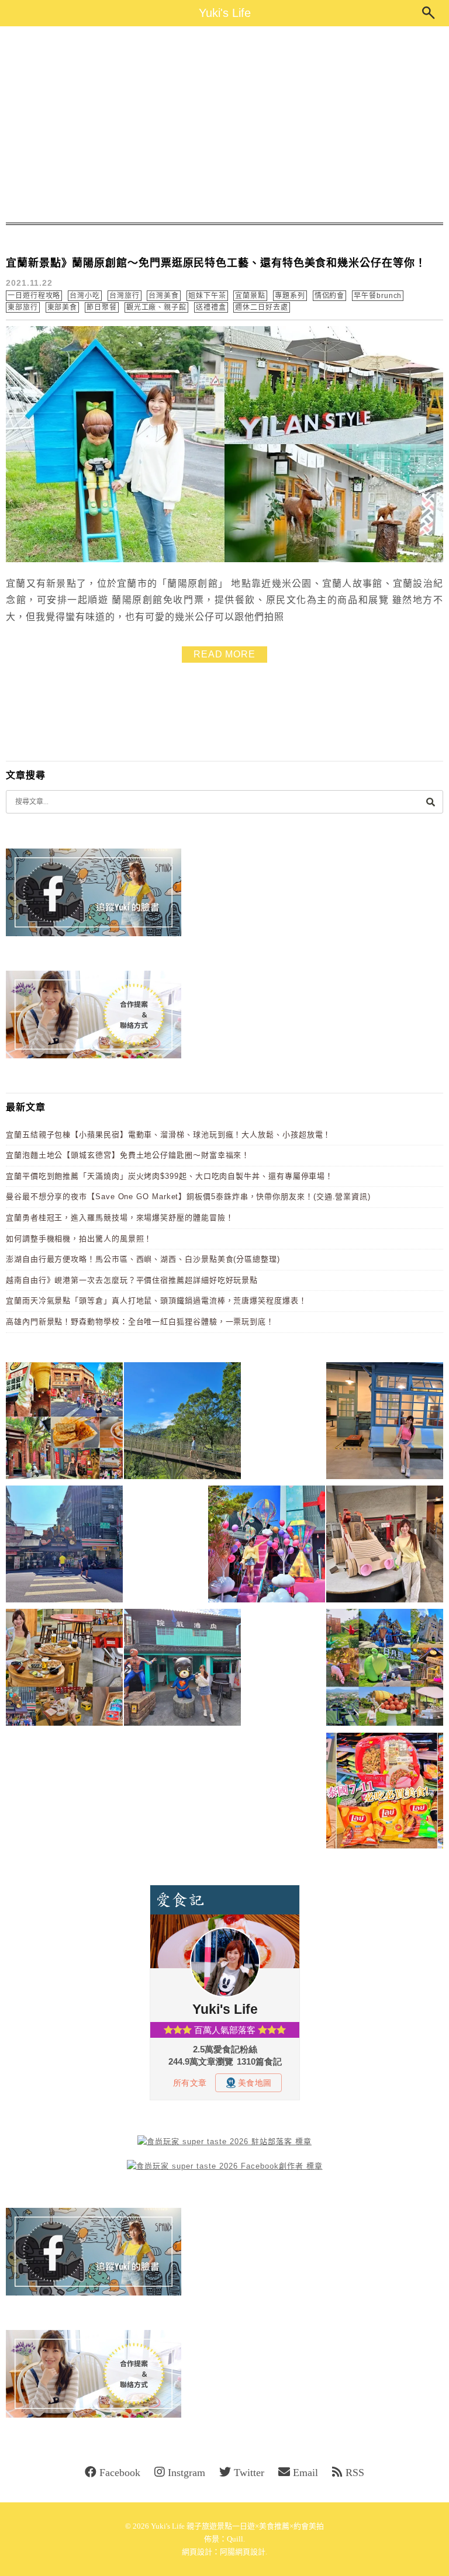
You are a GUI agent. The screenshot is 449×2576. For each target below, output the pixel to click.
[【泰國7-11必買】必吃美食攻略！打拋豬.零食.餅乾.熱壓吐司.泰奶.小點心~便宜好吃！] (385, 1793)
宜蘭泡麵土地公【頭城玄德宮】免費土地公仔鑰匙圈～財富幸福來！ (128, 1155)
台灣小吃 (85, 296)
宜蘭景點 (250, 296)
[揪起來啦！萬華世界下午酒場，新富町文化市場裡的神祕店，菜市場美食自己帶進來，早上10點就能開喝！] (64, 1669)
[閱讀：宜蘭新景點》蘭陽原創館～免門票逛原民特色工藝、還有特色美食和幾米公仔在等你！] (224, 560)
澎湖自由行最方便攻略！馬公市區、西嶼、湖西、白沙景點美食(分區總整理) (143, 1259)
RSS (355, 2473)
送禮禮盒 (211, 307)
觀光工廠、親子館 (156, 307)
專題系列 (290, 296)
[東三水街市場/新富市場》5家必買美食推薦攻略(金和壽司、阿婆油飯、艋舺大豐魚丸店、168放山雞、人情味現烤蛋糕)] (64, 1546)
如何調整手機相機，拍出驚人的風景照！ (79, 1239)
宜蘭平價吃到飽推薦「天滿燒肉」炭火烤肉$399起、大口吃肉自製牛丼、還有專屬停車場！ (170, 1176)
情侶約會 (330, 296)
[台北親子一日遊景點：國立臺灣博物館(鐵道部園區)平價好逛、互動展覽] (385, 1423)
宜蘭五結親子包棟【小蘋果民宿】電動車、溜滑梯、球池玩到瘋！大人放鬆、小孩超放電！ (168, 1135)
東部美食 (63, 307)
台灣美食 (164, 296)
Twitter (249, 2473)
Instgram (186, 2473)
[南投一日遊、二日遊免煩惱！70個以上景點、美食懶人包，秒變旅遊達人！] (385, 1669)
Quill (235, 2539)
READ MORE (224, 654)
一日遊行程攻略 (34, 296)
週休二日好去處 (261, 307)
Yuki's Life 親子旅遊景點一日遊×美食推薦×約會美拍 (237, 2526)
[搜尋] (430, 801)
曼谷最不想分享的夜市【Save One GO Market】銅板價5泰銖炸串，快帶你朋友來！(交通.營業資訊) (188, 1197)
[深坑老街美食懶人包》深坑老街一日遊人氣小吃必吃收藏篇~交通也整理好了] (64, 1423)
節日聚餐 (102, 307)
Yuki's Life (225, 13)
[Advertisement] (224, 124)
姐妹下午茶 (207, 296)
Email (305, 2473)
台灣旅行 (125, 296)
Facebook (120, 2473)
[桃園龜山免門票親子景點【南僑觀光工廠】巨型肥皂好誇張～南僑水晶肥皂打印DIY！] (385, 1546)
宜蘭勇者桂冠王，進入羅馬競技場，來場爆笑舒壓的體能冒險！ (120, 1218)
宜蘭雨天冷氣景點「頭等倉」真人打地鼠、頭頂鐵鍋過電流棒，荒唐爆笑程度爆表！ (156, 1301)
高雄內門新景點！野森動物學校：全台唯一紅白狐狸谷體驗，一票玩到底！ (140, 1322)
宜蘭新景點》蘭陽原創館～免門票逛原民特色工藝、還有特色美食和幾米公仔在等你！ (216, 263)
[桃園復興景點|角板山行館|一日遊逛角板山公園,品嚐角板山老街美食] (182, 1423)
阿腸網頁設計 (243, 2552)
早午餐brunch (378, 296)
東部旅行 (23, 307)
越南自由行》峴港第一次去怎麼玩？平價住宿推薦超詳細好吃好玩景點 (132, 1280)
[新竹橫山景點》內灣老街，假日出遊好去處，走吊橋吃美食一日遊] (182, 1669)
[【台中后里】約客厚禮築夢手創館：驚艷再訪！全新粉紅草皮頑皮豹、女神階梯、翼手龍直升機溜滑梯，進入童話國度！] (267, 1546)
